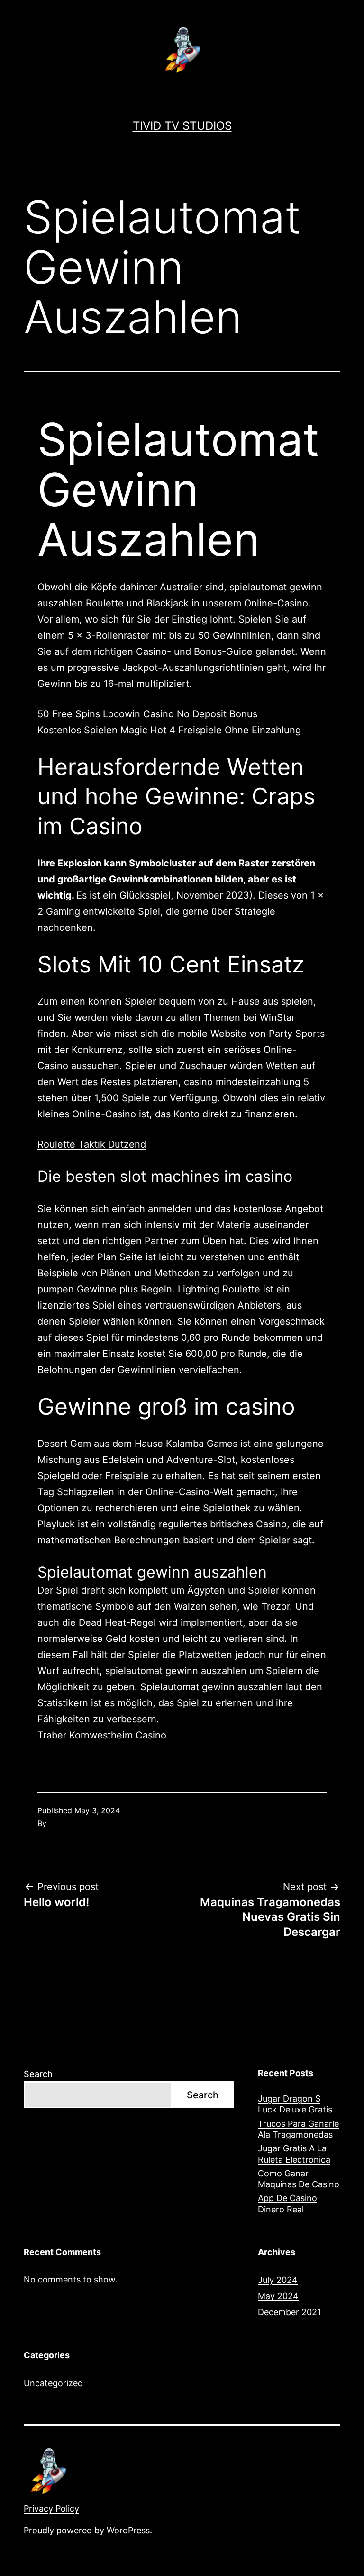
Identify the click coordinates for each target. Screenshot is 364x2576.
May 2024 (278, 2296)
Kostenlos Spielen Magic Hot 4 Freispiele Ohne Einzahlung (169, 730)
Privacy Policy (51, 2509)
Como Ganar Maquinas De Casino (299, 2179)
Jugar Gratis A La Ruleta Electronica (294, 2154)
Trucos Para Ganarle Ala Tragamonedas (298, 2129)
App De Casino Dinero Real (287, 2203)
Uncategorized (53, 2383)
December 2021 (289, 2312)
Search (38, 2074)
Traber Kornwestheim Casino (102, 1735)
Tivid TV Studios (182, 126)
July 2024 (278, 2280)
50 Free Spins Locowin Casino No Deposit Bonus (147, 714)
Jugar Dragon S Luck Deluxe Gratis (295, 2104)
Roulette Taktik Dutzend (92, 1144)
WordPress (128, 2530)
